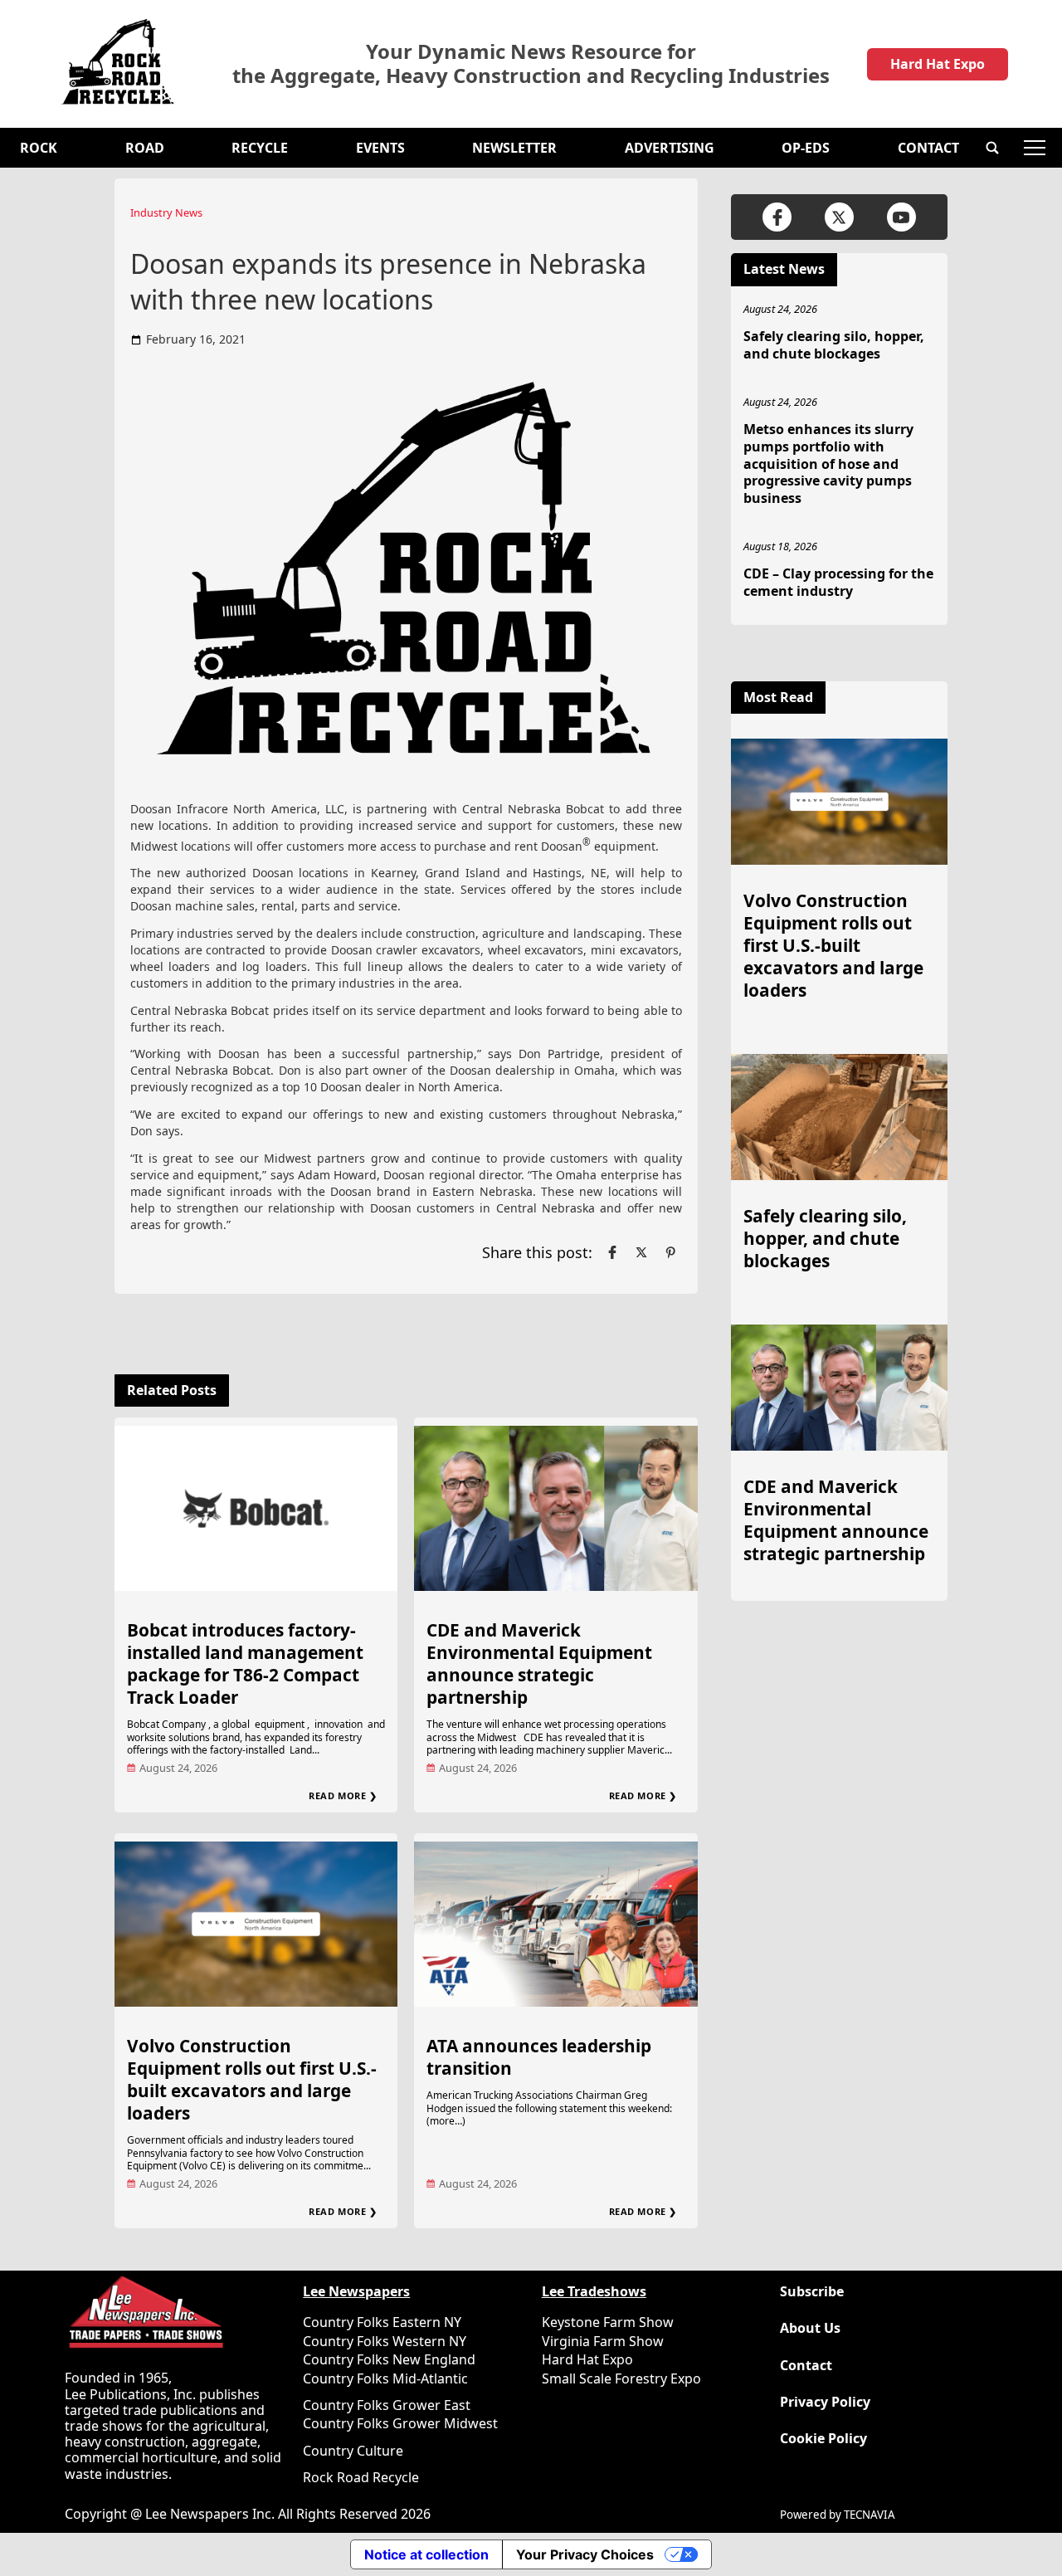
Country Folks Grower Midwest (400, 2423)
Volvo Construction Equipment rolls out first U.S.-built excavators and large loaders (252, 2079)
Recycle (260, 148)
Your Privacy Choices (585, 2554)
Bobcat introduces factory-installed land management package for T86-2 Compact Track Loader (245, 1664)
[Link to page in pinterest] (670, 1252)
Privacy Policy (825, 2402)
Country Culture (353, 2451)
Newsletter (514, 148)
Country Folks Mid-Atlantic (385, 2378)
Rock (39, 148)
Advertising (670, 148)
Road (145, 148)
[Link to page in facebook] (612, 1252)
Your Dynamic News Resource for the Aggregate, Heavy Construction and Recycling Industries (531, 64)
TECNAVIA (870, 2515)
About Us (810, 2328)
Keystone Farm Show (608, 2322)
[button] (992, 148)
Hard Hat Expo (938, 64)
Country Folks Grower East (387, 2405)
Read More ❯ (343, 1795)
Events (380, 148)
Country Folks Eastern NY (382, 2322)
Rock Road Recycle (361, 2477)
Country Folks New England (389, 2359)
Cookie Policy (823, 2439)
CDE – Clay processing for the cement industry (838, 582)
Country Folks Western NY (385, 2341)
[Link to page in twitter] (641, 1252)
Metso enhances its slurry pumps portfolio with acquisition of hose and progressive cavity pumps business (828, 463)
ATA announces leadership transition (539, 2057)
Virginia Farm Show (603, 2341)
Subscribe (812, 2292)
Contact (928, 148)
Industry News (166, 212)
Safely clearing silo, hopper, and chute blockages (834, 345)
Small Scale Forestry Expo (621, 2378)
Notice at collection (426, 2554)
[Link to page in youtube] (901, 217)
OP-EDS (806, 148)
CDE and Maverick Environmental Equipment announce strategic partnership (539, 1664)
